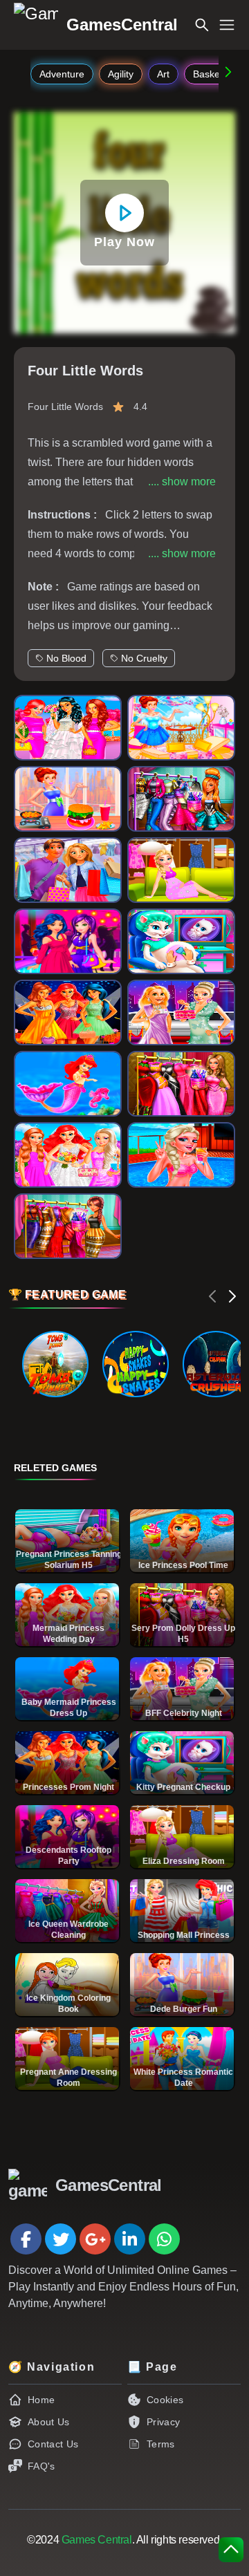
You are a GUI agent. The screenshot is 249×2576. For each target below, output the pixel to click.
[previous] (213, 1296)
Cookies (165, 2400)
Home (41, 2400)
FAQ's (41, 2466)
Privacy (163, 2422)
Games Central (97, 2540)
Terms (161, 2444)
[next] (232, 1296)
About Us (49, 2422)
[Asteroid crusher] (216, 1364)
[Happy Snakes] (136, 1364)
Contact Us (53, 2444)
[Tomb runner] (55, 1364)
